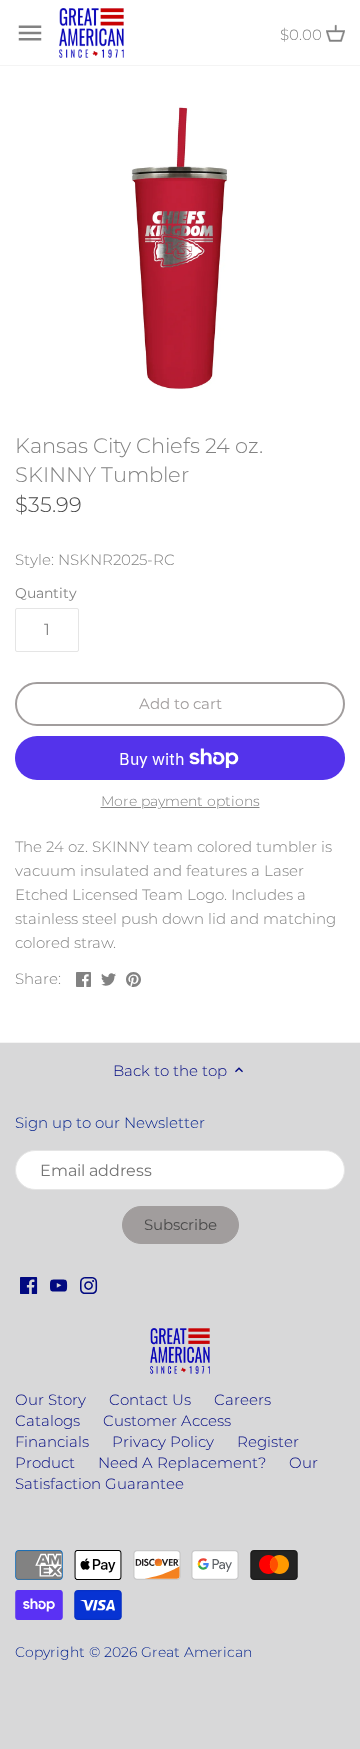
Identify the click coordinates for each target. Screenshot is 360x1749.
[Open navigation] (30, 33)
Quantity (46, 593)
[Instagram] (88, 1283)
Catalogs (47, 1420)
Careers (242, 1399)
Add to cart (180, 703)
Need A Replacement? (182, 1462)
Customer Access (167, 1420)
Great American (196, 1652)
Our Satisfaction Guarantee (166, 1473)
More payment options (180, 801)
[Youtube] (58, 1283)
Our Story (50, 1399)
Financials (52, 1441)
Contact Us (150, 1399)
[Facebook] (28, 1283)
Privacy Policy (163, 1441)
